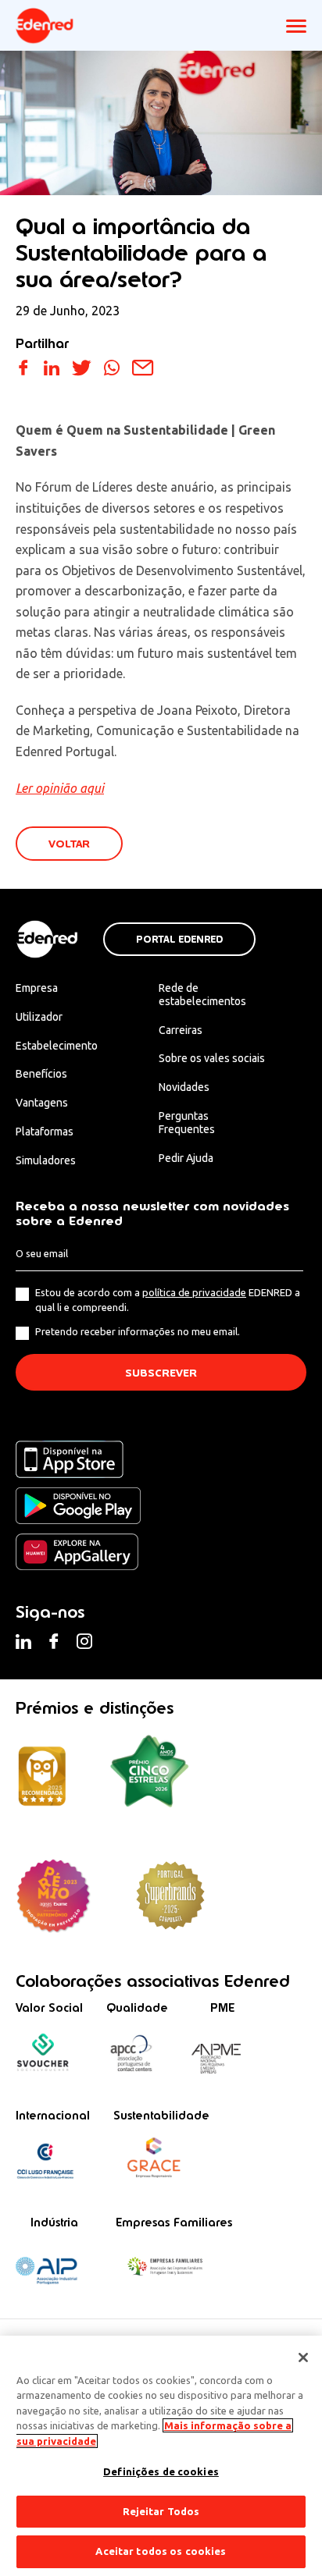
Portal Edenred (179, 940)
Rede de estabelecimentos (202, 995)
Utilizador (39, 1017)
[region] (161, 2456)
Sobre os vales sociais (212, 1058)
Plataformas (45, 1132)
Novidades (184, 1087)
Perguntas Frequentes (187, 1123)
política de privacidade (194, 1292)
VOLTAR (69, 844)
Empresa (37, 988)
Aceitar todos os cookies (161, 2551)
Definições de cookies (161, 2471)
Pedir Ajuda (186, 1158)
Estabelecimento (57, 1046)
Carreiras (181, 1030)
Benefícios (41, 1074)
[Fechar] (303, 2357)
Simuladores (46, 1160)
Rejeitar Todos (161, 2511)
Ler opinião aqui (60, 788)
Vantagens (42, 1103)
